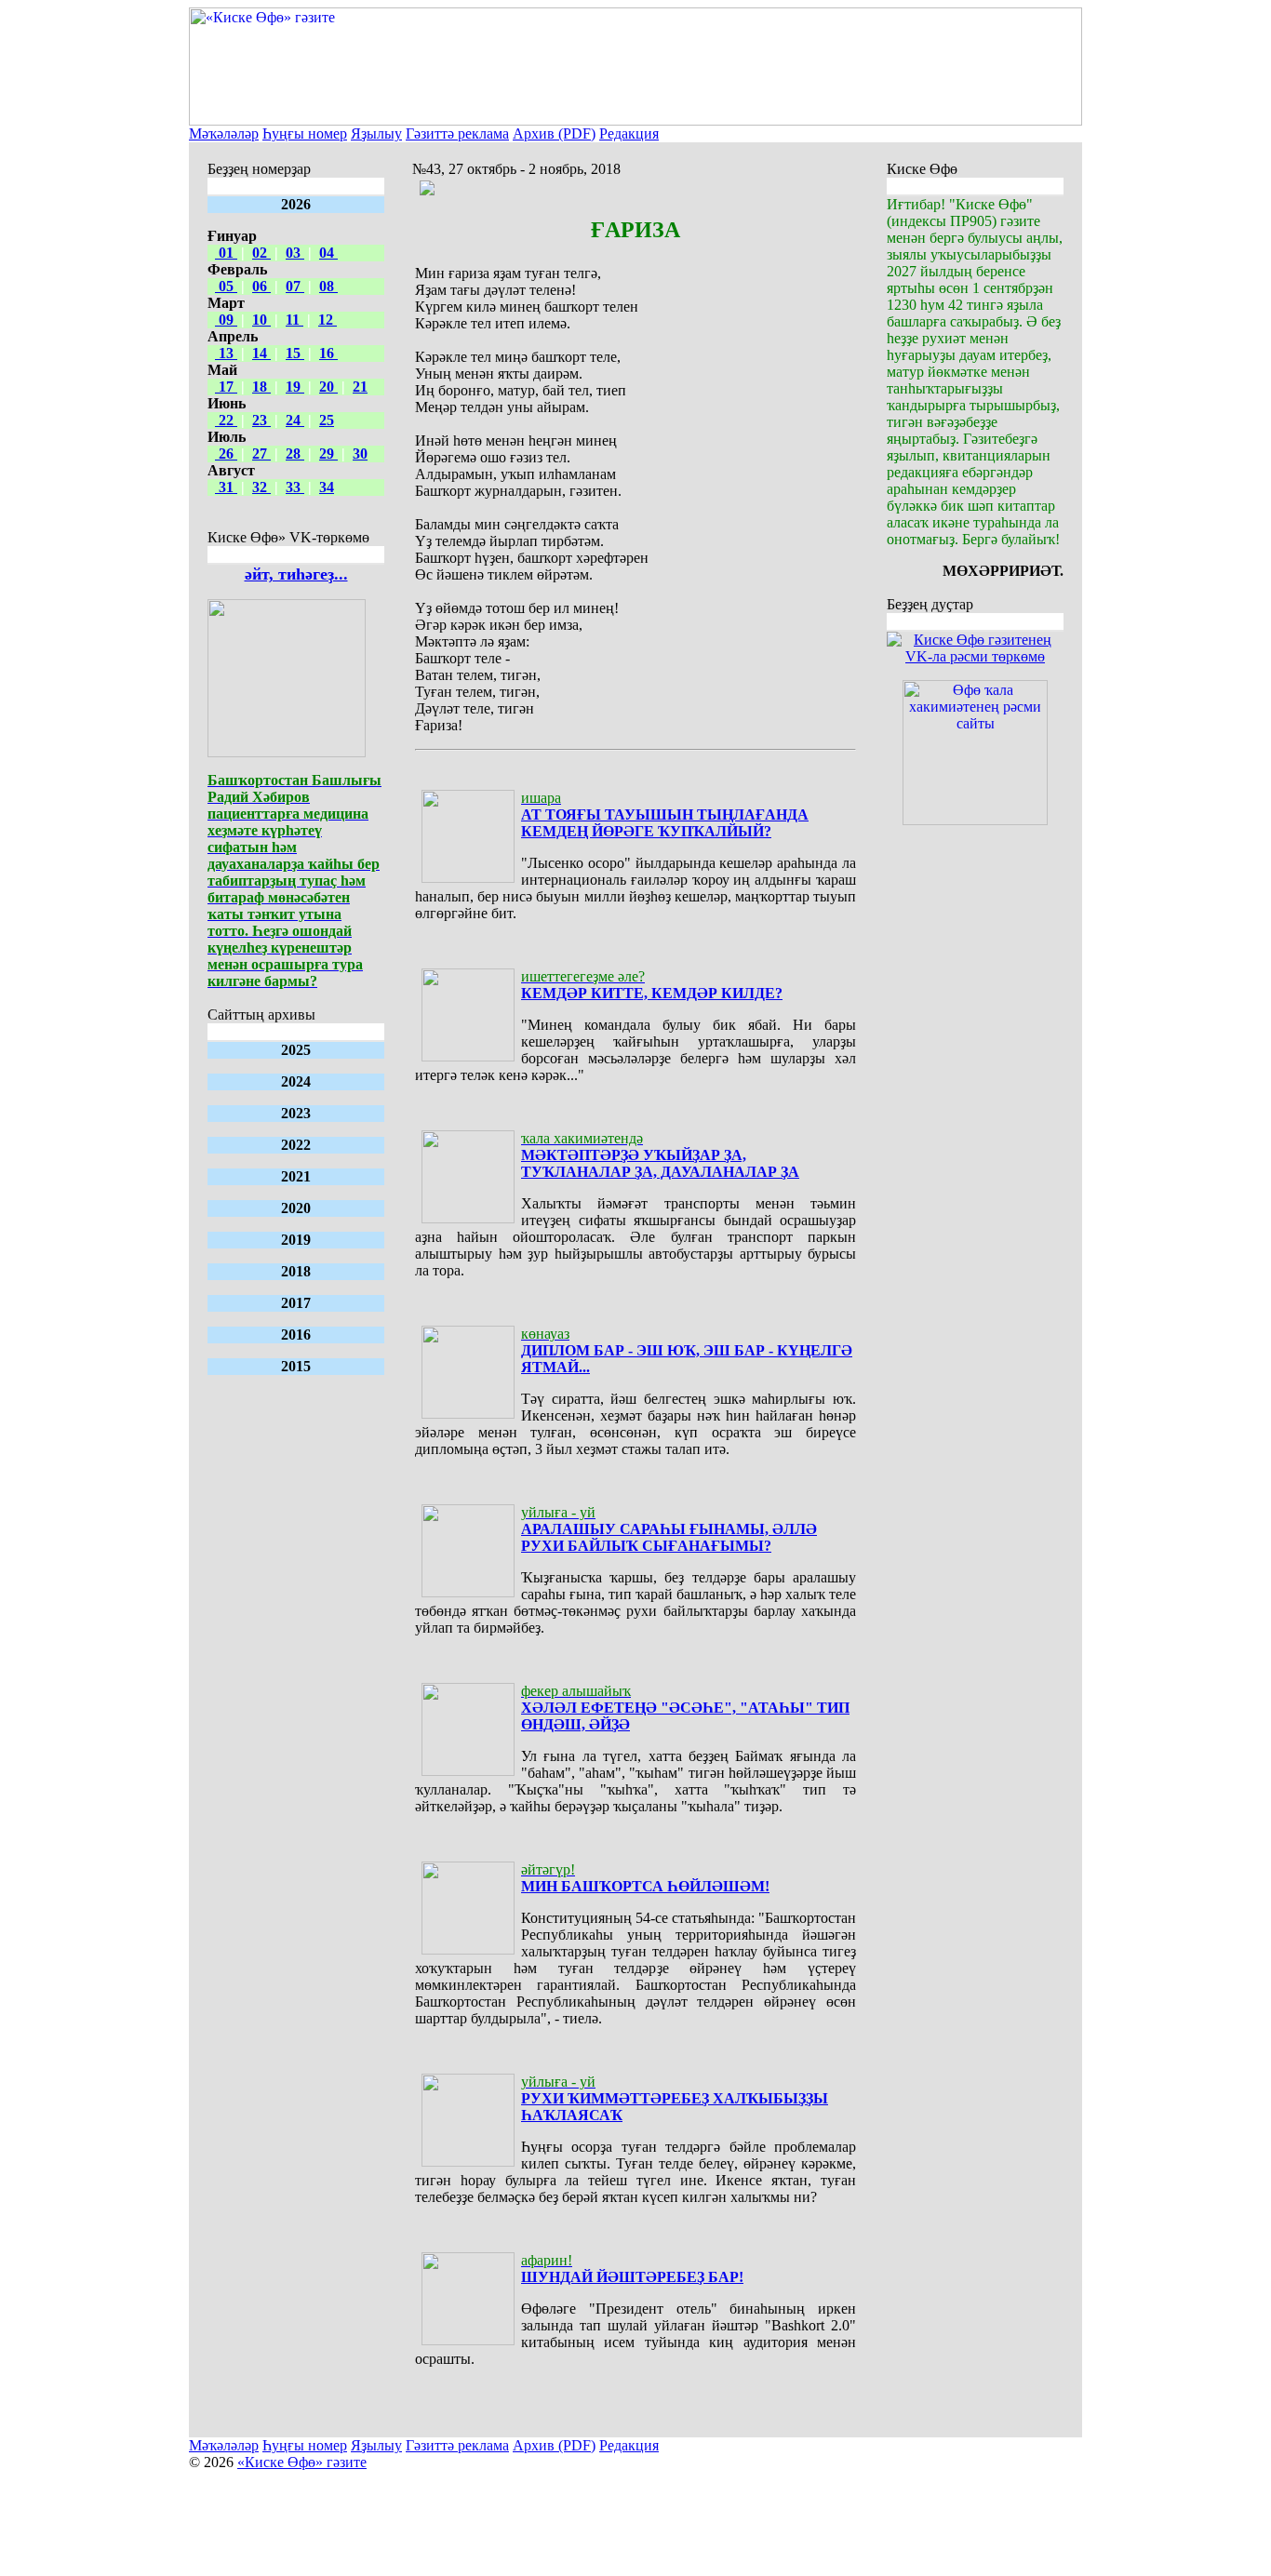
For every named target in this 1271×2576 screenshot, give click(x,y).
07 (295, 286)
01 (226, 253)
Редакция (629, 133)
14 (261, 353)
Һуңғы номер (305, 133)
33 (295, 487)
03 (295, 253)
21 (360, 387)
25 (327, 420)
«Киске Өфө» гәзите (302, 2462)
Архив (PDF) (554, 133)
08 (328, 286)
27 (261, 454)
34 (327, 487)
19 (295, 387)
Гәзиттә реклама (457, 133)
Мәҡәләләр (224, 133)
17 (226, 387)
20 (328, 387)
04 (328, 253)
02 (261, 253)
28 (295, 454)
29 (328, 454)
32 (261, 487)
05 (226, 286)
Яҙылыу (376, 133)
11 (294, 320)
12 (328, 320)
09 (226, 320)
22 (226, 420)
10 (261, 320)
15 (295, 353)
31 (226, 487)
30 (360, 454)
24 (295, 420)
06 (261, 286)
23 (261, 420)
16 (328, 353)
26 (226, 454)
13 (226, 353)
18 (261, 387)
